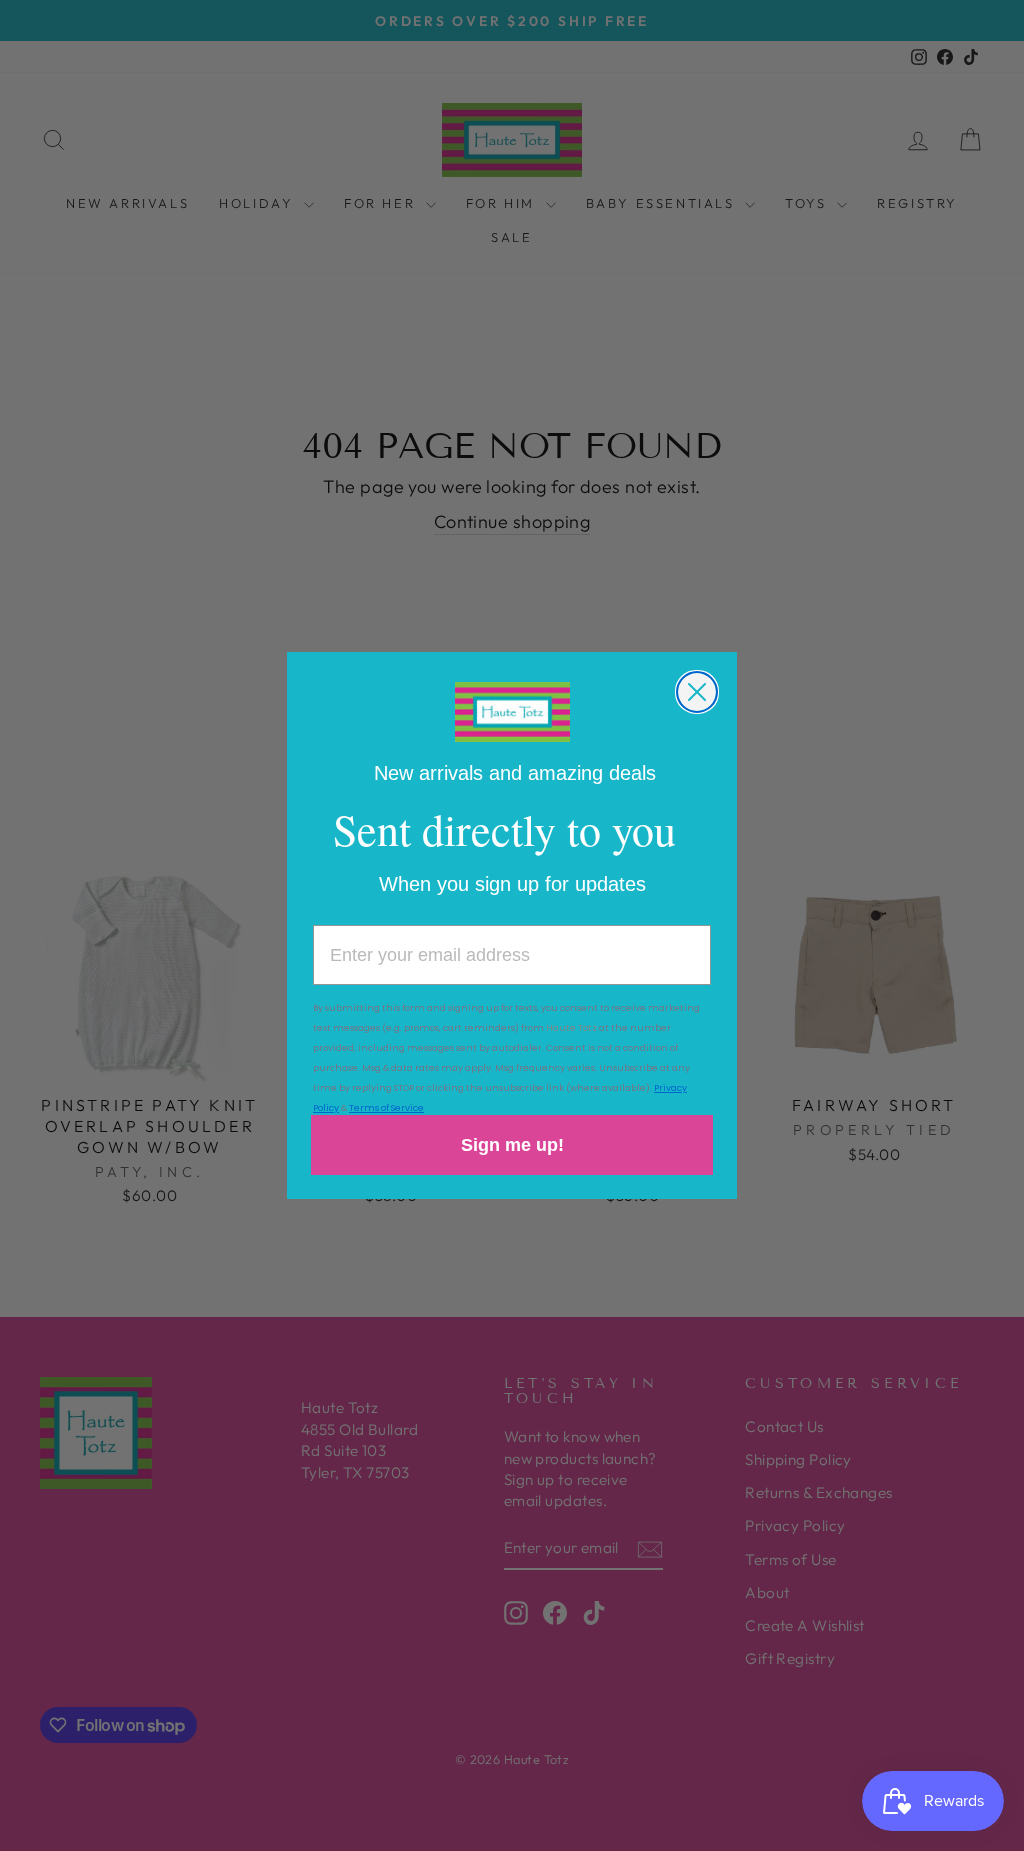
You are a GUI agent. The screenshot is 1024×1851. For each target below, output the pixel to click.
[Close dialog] (697, 692)
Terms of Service (386, 1108)
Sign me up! (512, 1145)
